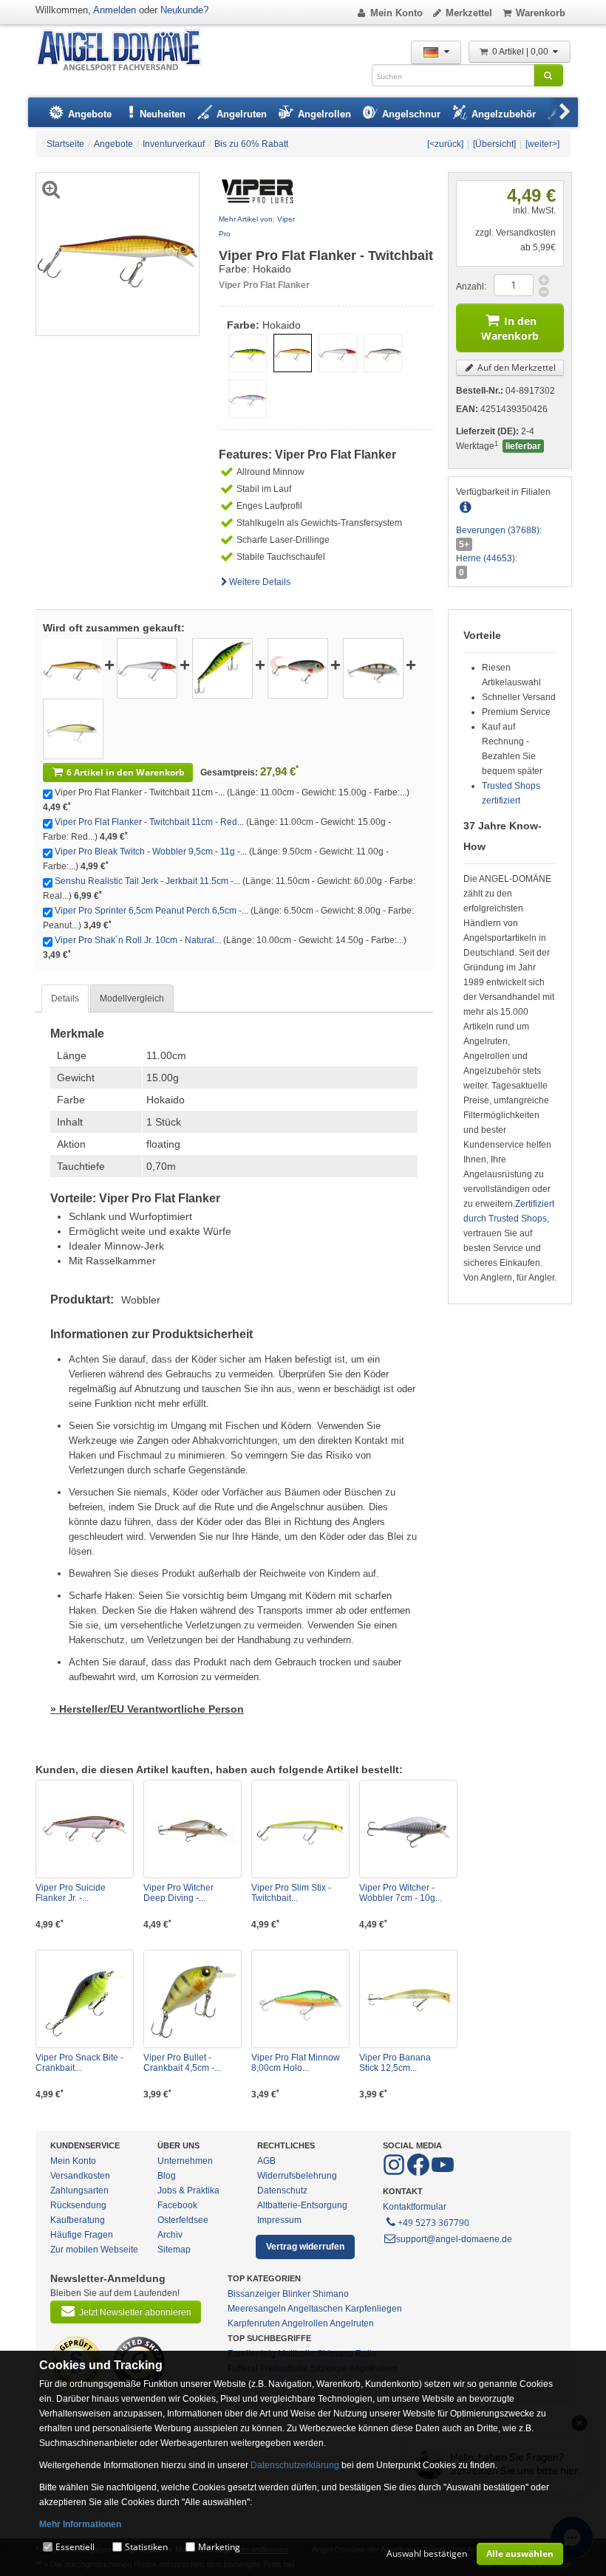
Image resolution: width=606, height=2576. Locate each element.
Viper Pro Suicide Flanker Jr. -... (71, 1893)
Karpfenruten (254, 2323)
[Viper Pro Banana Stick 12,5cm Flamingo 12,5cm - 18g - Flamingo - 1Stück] (408, 1999)
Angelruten (352, 2323)
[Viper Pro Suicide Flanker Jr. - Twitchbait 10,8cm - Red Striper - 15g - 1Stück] (85, 1829)
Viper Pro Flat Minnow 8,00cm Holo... (296, 2063)
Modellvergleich (132, 998)
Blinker (296, 2294)
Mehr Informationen (80, 2524)
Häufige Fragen (82, 2235)
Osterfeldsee (183, 2220)
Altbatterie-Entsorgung (302, 2205)
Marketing (219, 2547)
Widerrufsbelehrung (297, 2176)
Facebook (177, 2205)
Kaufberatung (78, 2220)
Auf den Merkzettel (515, 367)
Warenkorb (541, 13)
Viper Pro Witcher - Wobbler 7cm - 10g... (401, 1893)
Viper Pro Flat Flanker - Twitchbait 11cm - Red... (149, 822)
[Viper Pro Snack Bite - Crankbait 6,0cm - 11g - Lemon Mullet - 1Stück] (85, 1999)
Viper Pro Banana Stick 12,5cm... (395, 2063)
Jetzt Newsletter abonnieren (135, 2312)
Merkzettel (469, 13)
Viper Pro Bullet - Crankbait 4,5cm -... (182, 2063)
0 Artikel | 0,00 (521, 52)
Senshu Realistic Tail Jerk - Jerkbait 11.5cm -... (147, 881)
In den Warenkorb (510, 328)
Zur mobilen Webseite (94, 2250)
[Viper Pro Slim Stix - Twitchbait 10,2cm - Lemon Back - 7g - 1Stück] (300, 1829)
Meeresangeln (257, 2309)
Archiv (170, 2235)
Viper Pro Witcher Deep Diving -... (178, 1893)
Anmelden (115, 10)
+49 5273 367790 (433, 2223)
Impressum (279, 2220)
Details (65, 998)
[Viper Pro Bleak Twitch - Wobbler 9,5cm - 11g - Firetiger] (222, 668)
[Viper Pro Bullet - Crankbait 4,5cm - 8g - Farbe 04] (193, 1999)
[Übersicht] (494, 144)
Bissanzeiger (254, 2294)
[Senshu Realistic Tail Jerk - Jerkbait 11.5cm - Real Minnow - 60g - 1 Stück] (298, 668)
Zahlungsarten (79, 2190)
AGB (266, 2161)
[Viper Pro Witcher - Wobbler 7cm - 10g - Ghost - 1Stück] (408, 1829)
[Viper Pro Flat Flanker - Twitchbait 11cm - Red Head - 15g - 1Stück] (147, 668)
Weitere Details (260, 582)
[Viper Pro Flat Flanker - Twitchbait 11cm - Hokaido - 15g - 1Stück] (72, 668)
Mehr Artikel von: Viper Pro (257, 226)
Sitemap (174, 2250)
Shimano (331, 2294)
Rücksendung (78, 2205)
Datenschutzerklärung (295, 2465)
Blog (167, 2176)
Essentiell (75, 2547)
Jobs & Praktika (188, 2190)
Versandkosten (80, 2176)
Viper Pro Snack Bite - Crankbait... (79, 2063)
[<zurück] (445, 144)
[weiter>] (542, 144)
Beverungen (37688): (499, 530)
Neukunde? (184, 10)
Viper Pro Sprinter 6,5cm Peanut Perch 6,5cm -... (151, 911)
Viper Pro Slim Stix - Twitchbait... (291, 1893)
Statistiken (146, 2547)
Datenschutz (282, 2190)
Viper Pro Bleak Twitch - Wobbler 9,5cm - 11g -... (151, 852)
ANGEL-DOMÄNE (126, 51)
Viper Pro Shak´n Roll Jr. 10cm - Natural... (138, 940)
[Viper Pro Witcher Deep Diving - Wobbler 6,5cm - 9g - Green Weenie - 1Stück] (193, 1829)
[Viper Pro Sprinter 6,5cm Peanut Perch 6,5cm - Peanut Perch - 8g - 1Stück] (373, 668)
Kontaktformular (415, 2207)
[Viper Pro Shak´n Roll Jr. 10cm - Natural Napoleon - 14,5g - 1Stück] (73, 728)
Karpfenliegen (374, 2309)
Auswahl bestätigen (427, 2553)
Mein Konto (396, 13)
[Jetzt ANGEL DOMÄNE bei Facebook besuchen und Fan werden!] (395, 2173)
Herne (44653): (487, 558)
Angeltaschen (315, 2309)
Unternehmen (185, 2161)
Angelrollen (305, 2323)
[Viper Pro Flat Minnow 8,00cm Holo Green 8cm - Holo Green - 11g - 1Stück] (300, 1999)
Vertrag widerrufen (305, 2247)
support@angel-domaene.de (454, 2239)
